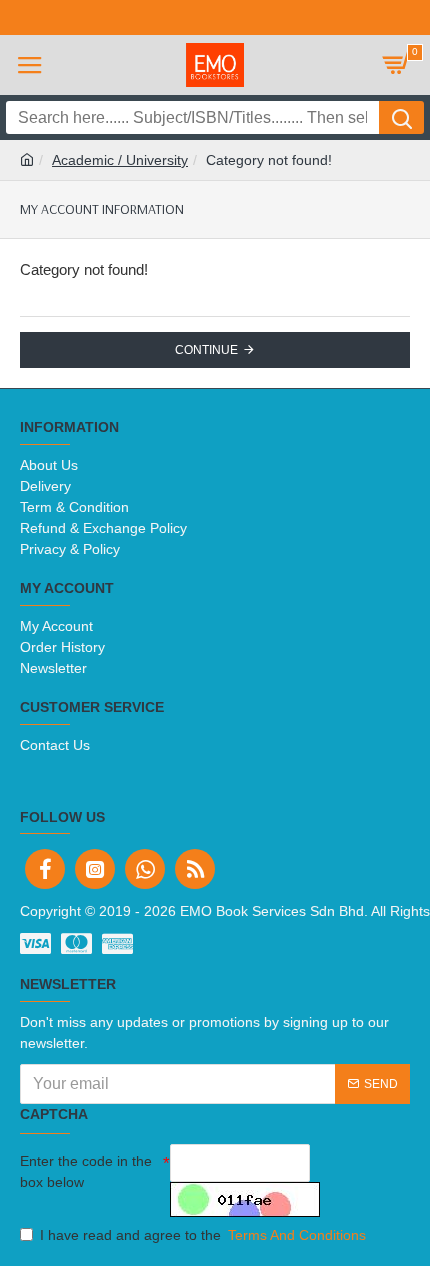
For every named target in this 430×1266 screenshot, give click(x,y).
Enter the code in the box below (86, 1171)
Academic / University (120, 160)
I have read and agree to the (203, 1235)
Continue (206, 350)
